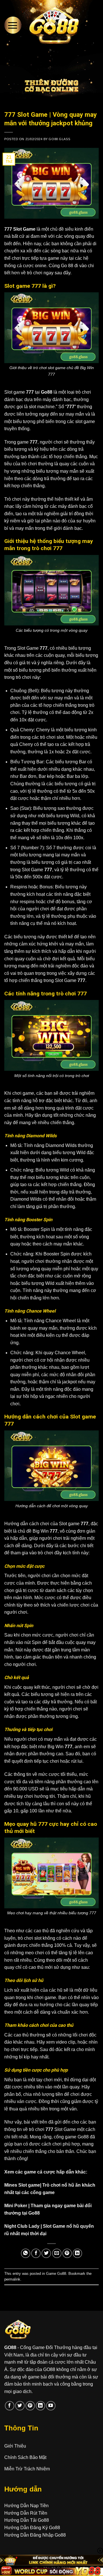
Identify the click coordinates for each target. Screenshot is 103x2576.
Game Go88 (56, 2274)
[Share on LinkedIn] (77, 2253)
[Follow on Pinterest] (30, 2406)
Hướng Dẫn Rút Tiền (26, 2513)
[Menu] (13, 25)
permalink (12, 2279)
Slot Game (24, 229)
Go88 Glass (59, 139)
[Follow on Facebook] (10, 2406)
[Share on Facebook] (36, 2253)
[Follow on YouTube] (51, 2406)
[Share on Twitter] (46, 2253)
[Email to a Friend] (57, 2253)
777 (9, 229)
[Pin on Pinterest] (67, 2253)
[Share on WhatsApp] (26, 2253)
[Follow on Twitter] (20, 2406)
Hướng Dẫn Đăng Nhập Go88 (35, 2535)
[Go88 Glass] (54, 25)
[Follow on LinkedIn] (40, 2406)
